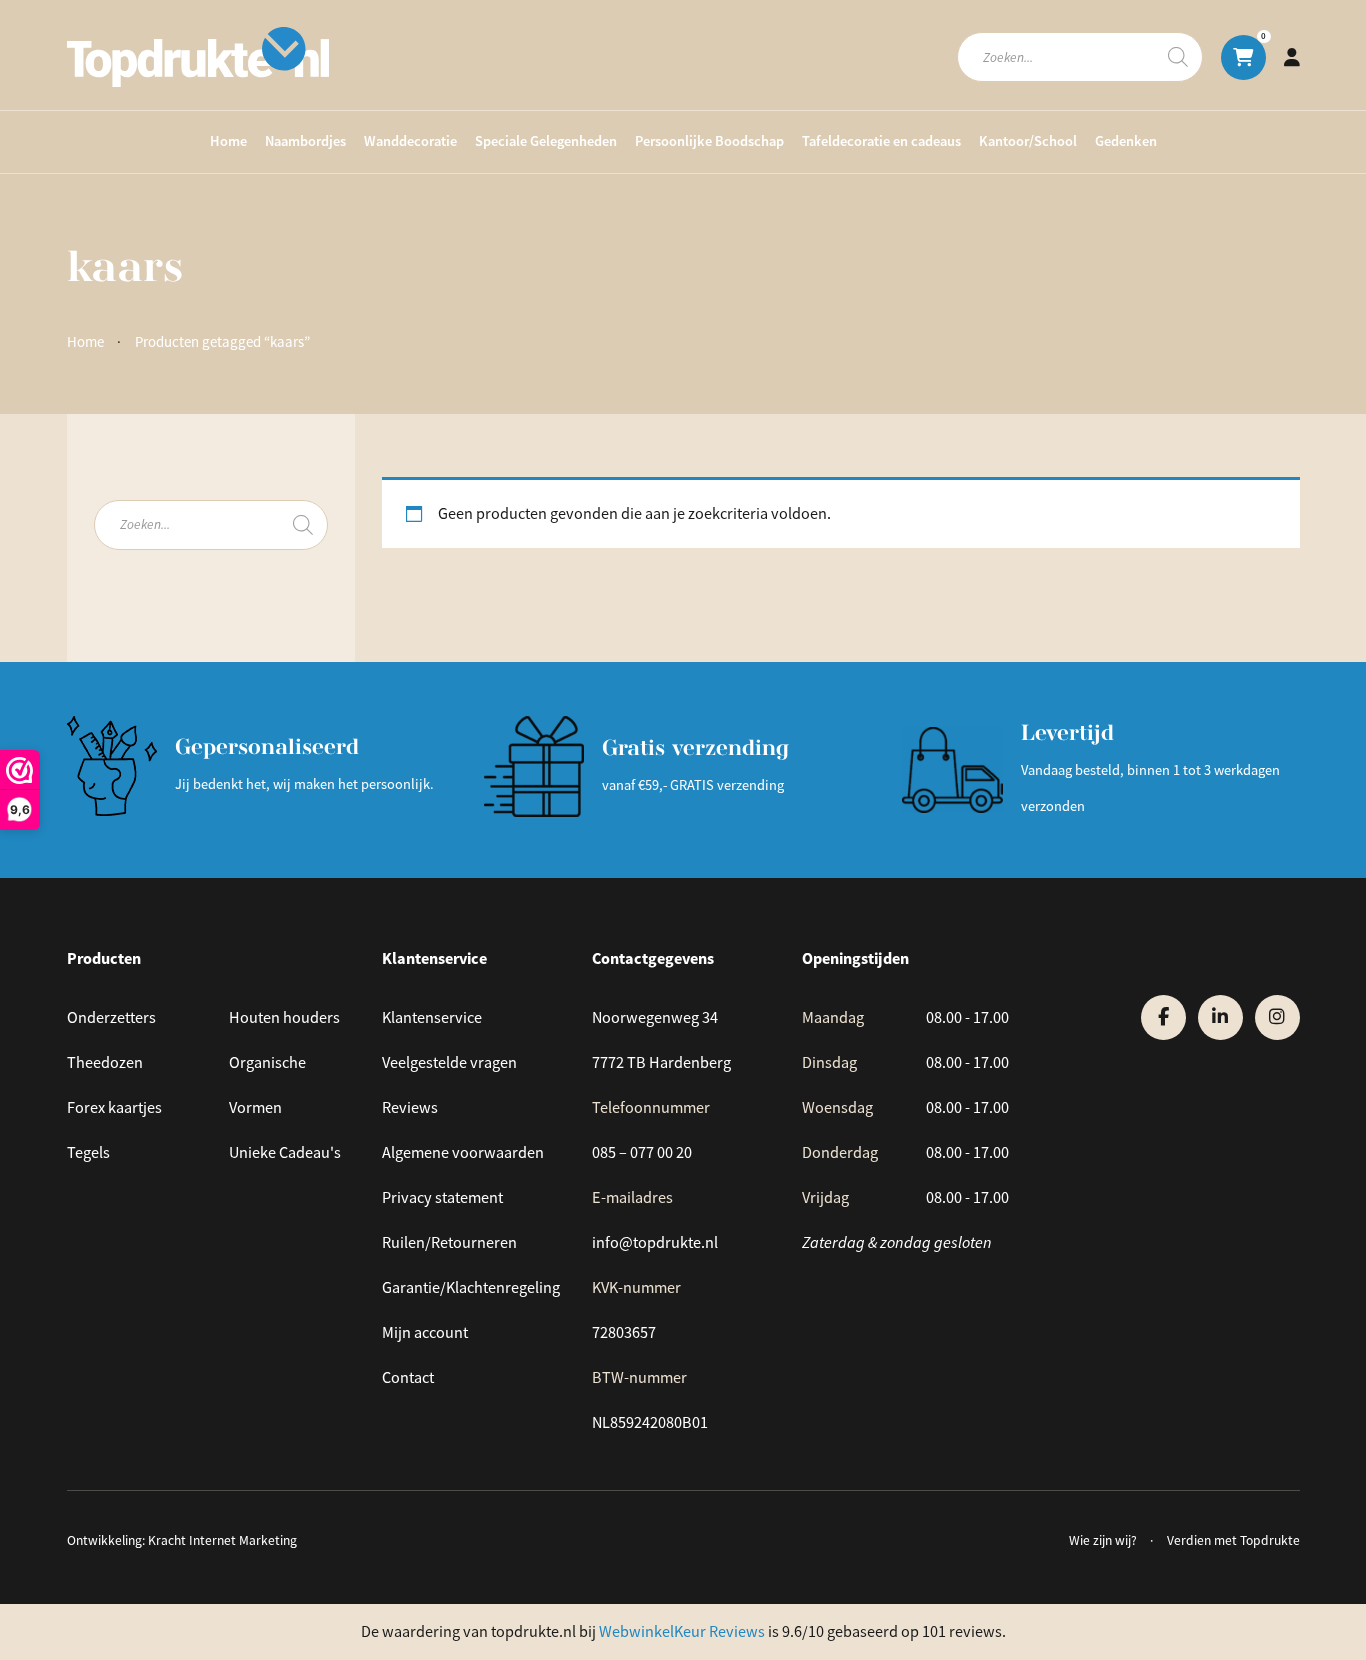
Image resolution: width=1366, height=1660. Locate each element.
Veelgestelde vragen (449, 1062)
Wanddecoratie (410, 141)
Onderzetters (111, 1017)
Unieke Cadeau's (285, 1152)
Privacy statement (442, 1197)
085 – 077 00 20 (642, 1152)
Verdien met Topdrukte (1233, 1540)
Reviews (410, 1107)
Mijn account (425, 1332)
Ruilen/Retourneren (449, 1242)
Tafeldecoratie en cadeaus (881, 141)
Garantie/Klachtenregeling (471, 1287)
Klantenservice (432, 1017)
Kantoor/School (1028, 141)
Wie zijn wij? (1103, 1540)
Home (228, 141)
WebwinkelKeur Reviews (682, 1631)
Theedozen (105, 1062)
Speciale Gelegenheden (546, 141)
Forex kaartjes (114, 1107)
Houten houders (284, 1017)
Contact (408, 1377)
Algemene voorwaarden (463, 1152)
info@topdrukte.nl (655, 1242)
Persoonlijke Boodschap (709, 141)
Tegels (88, 1152)
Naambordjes (305, 141)
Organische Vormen (267, 1085)
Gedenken (1126, 141)
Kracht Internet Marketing (222, 1540)
